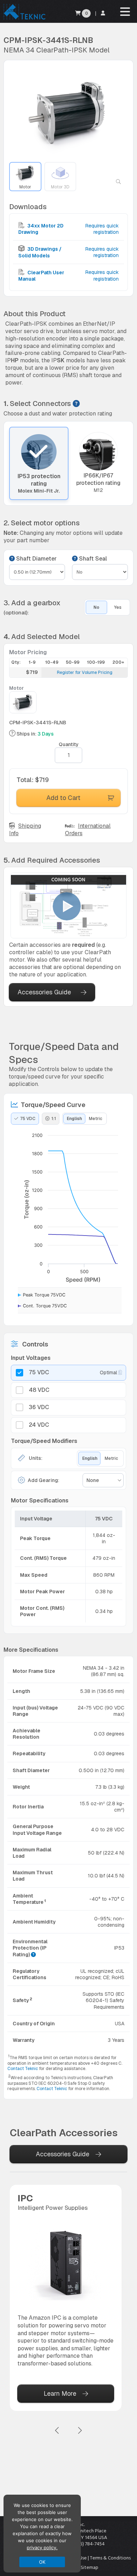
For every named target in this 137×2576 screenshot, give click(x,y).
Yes (118, 607)
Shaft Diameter (36, 559)
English (74, 1119)
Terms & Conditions (110, 2558)
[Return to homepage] (24, 19)
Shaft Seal (92, 559)
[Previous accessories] (57, 2431)
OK (42, 2562)
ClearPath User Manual (41, 276)
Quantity (69, 744)
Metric (96, 1119)
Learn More (60, 2393)
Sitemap (90, 2567)
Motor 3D (60, 187)
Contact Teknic (23, 2069)
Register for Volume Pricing (85, 673)
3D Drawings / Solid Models (40, 252)
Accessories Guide (44, 992)
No (96, 607)
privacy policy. (42, 2547)
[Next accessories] (80, 2431)
